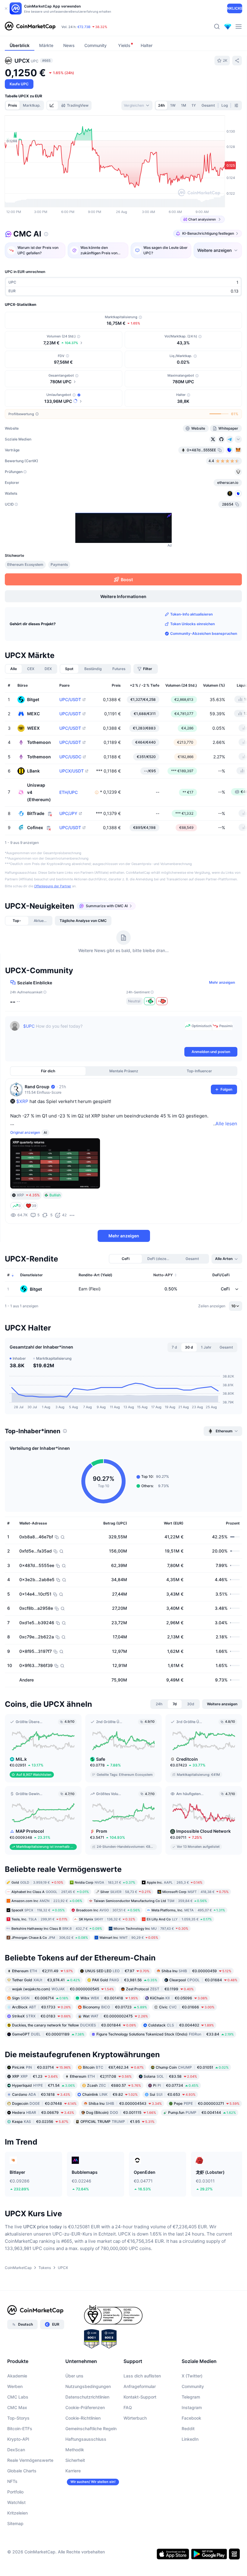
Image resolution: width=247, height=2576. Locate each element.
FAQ (128, 2407)
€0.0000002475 (115, 2016)
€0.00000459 (196, 1971)
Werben (15, 2386)
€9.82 (110, 2094)
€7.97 (117, 1971)
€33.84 (165, 2034)
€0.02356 (40, 2122)
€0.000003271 (207, 2103)
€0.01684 (203, 1980)
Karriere (73, 2471)
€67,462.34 (113, 2067)
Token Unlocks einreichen (192, 624)
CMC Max (17, 2407)
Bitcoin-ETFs (20, 2429)
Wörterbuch (135, 2418)
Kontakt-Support (140, 2397)
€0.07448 (44, 2103)
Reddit (188, 2429)
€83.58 (170, 2076)
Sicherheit (75, 2460)
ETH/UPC (69, 792)
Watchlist (16, 2502)
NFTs (12, 2481)
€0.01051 (192, 2067)
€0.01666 (187, 2007)
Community (193, 2386)
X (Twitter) (192, 2376)
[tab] (52, 105)
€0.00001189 (48, 2034)
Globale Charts (22, 2471)
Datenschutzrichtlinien (87, 2397)
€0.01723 (115, 2007)
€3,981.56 (125, 1980)
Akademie (17, 2376)
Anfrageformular (140, 2386)
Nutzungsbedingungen (88, 2386)
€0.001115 (121, 2112)
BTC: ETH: (98, 27)
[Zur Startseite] (30, 27)
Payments (59, 564)
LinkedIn (190, 2439)
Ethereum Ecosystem (25, 564)
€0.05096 (179, 1998)
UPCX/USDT (72, 771)
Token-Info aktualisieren (191, 614)
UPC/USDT (70, 700)
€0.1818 (41, 2094)
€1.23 (35, 2076)
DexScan (16, 2450)
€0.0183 (41, 2016)
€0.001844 (74, 2025)
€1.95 (117, 2122)
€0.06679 (43, 2112)
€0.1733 (41, 2007)
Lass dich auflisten (142, 2376)
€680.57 (114, 2085)
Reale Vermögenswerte (30, 2460)
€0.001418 (109, 1998)
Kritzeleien (17, 2513)
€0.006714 (40, 1998)
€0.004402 (181, 2025)
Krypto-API (18, 2439)
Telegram (191, 2397)
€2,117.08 (101, 2076)
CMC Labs (18, 2397)
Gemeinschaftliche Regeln (91, 2429)
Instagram (192, 2407)
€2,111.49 (42, 1971)
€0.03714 (41, 2067)
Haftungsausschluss (86, 2439)
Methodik (75, 2450)
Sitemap (15, 2523)
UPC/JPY (68, 813)
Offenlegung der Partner (53, 886)
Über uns (74, 2376)
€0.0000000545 (63, 1989)
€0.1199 (160, 1989)
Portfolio (15, 2492)
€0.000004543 (125, 2103)
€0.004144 (202, 2112)
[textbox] (103, 1033)
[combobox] (137, 105)
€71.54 (44, 2085)
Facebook (191, 2418)
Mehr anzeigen (222, 982)
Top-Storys (18, 2418)
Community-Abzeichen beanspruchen (204, 633)
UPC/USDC (70, 757)
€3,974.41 (46, 1980)
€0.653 (173, 2094)
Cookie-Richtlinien (83, 2418)
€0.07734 (176, 2085)
